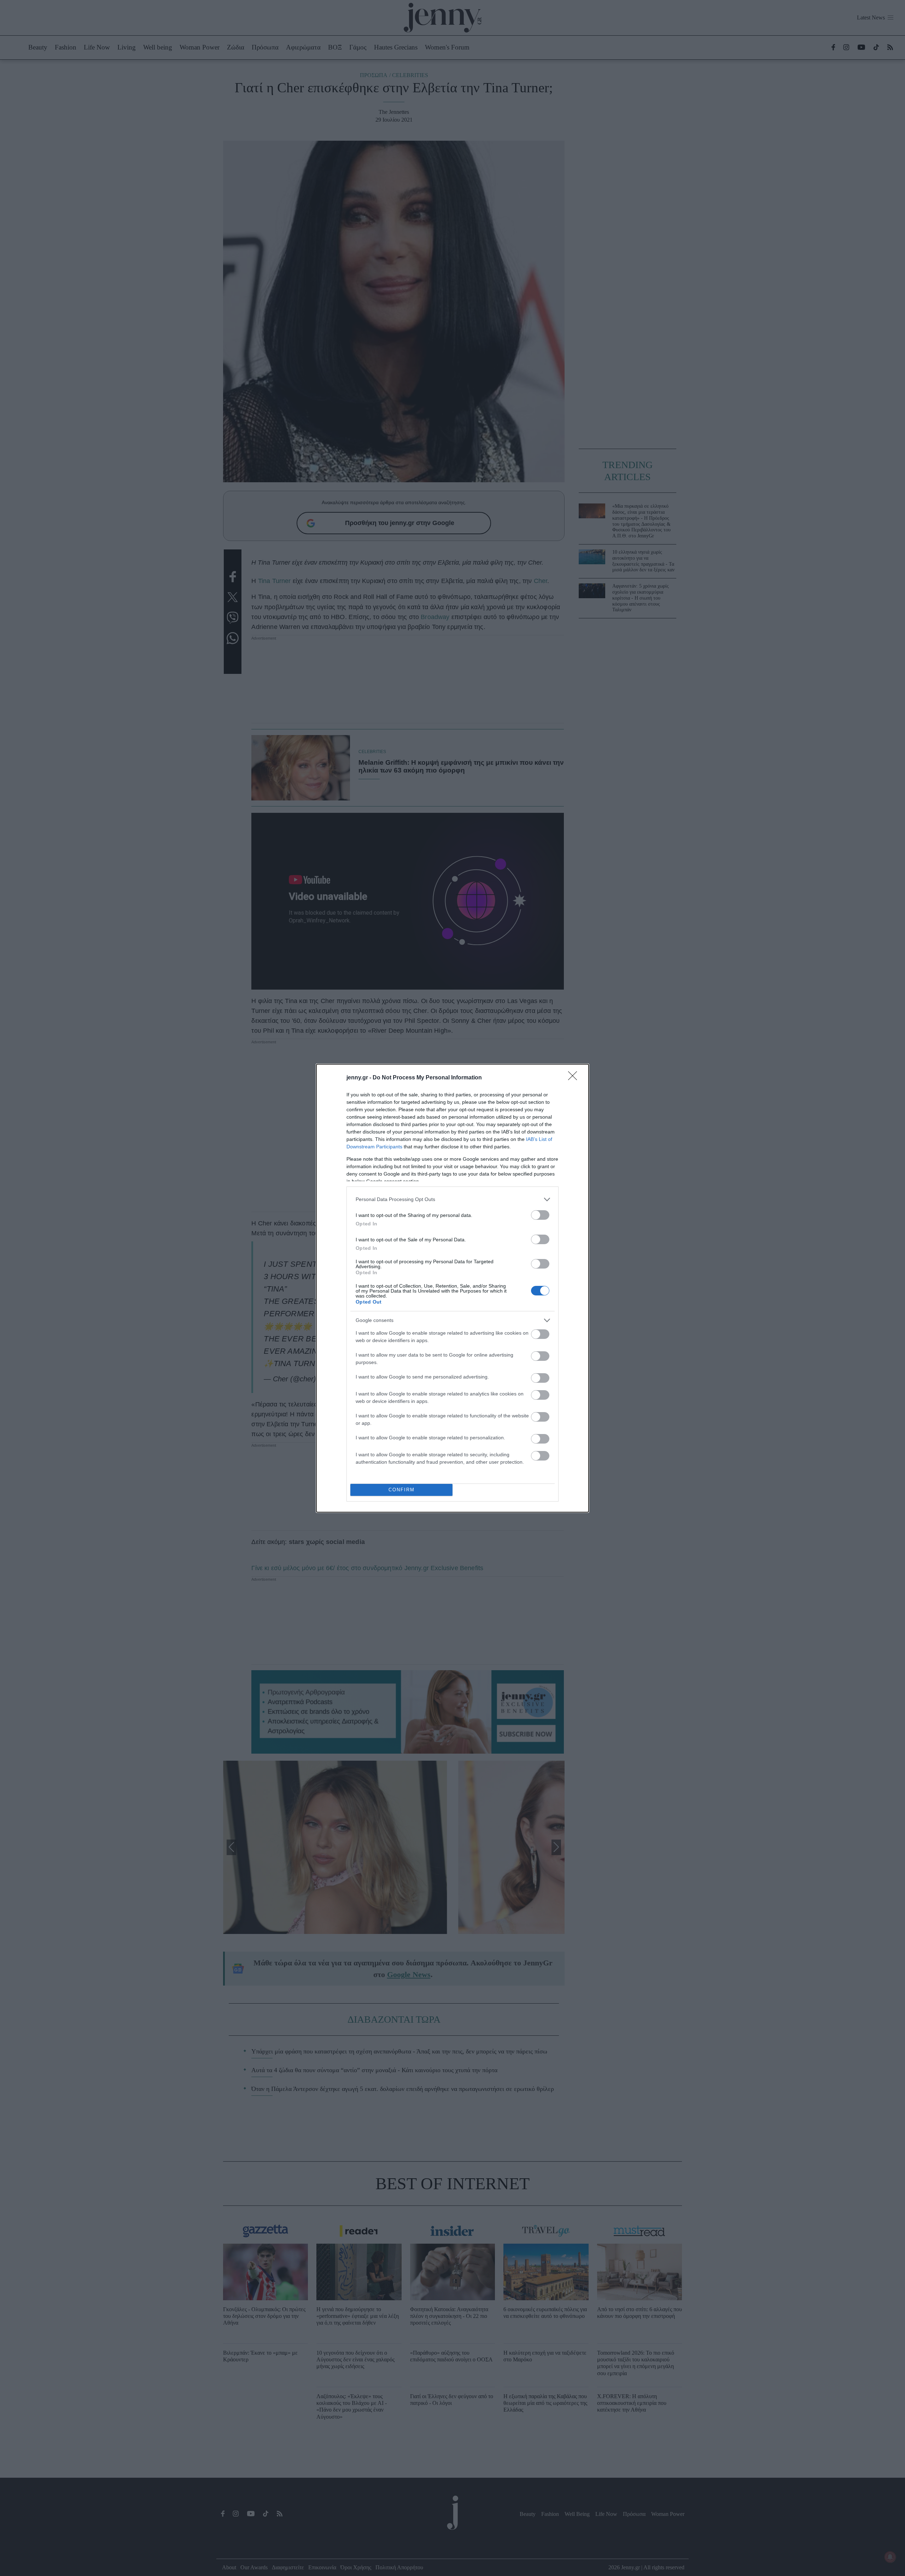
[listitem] (452, 1199)
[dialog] (452, 1288)
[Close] (575, 1078)
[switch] (540, 1215)
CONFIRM (402, 1490)
